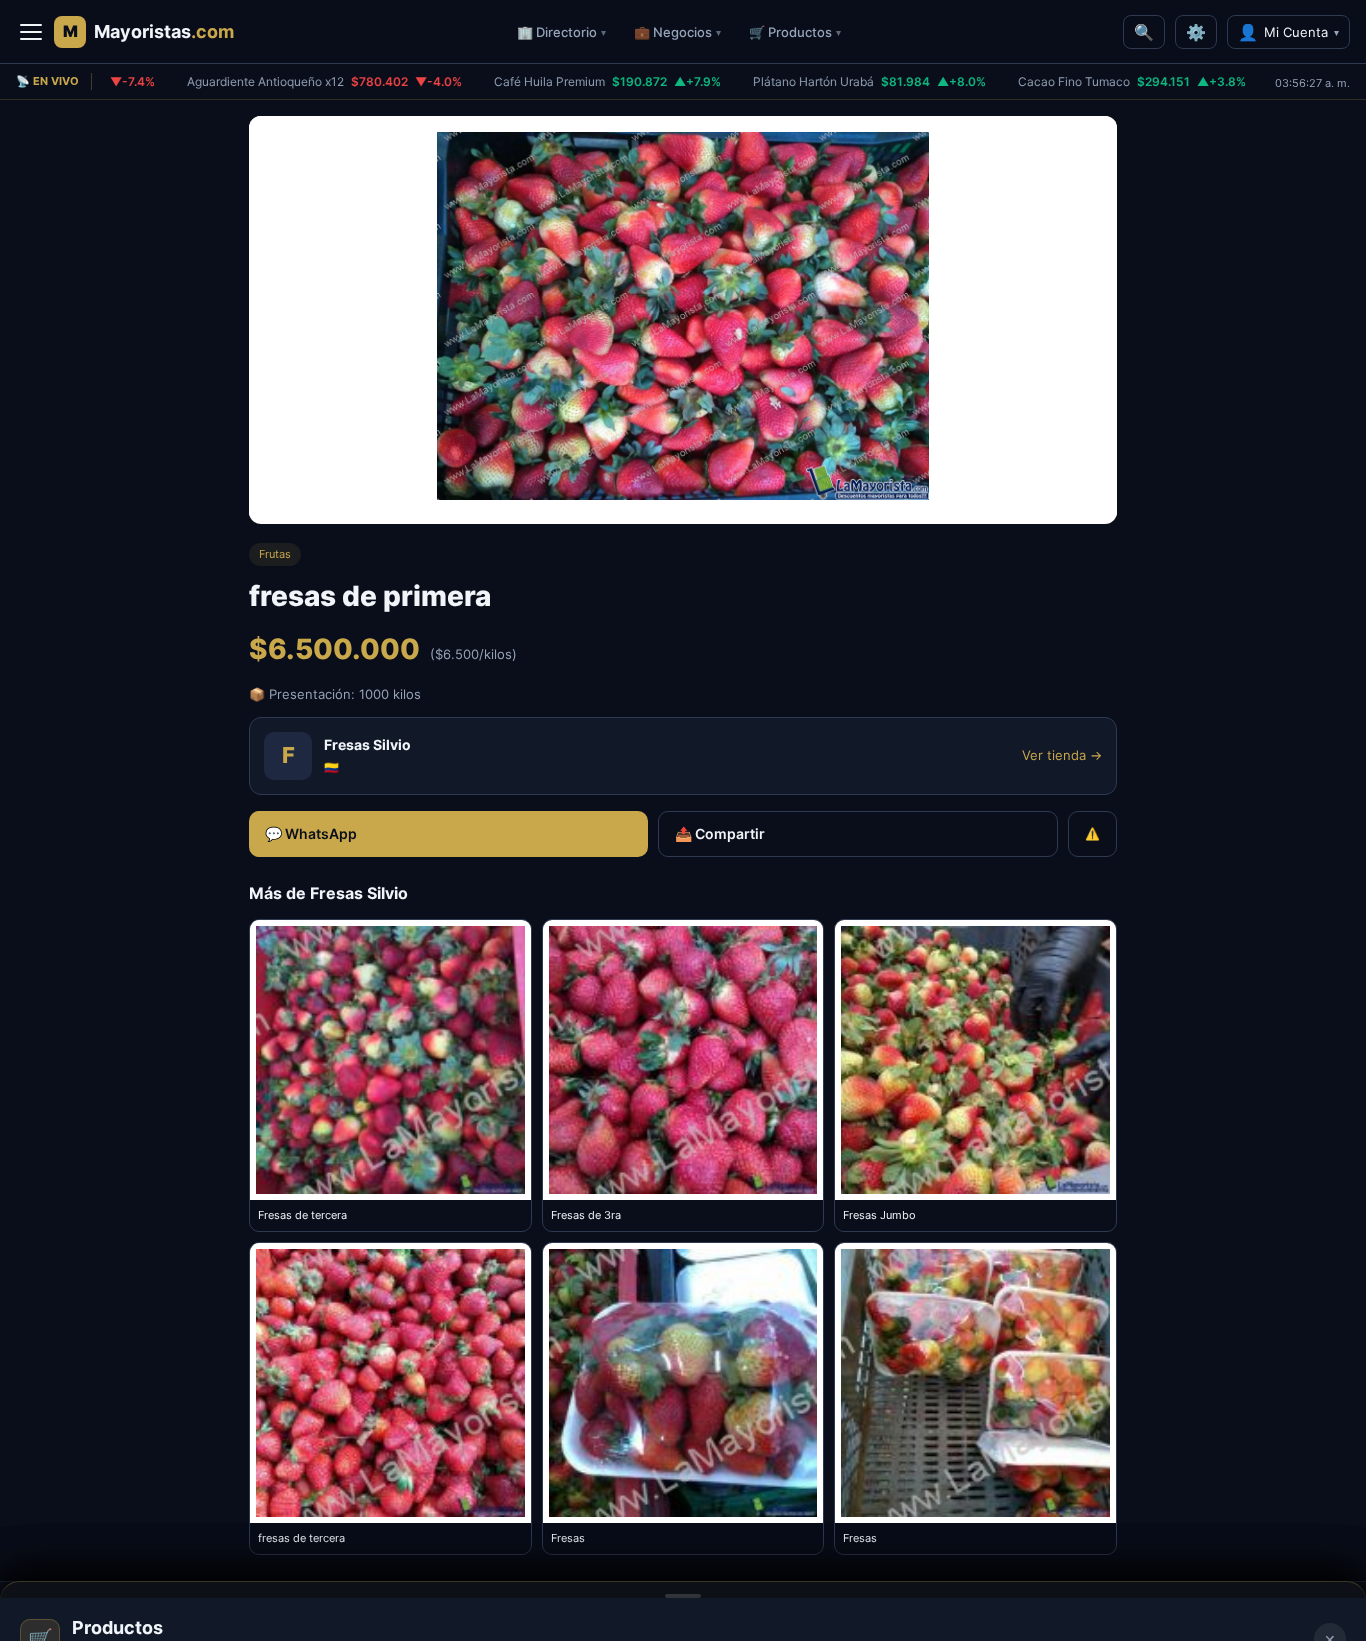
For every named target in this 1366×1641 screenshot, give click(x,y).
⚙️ (1196, 32)
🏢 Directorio (561, 32)
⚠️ (1092, 833)
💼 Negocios (677, 32)
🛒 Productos (795, 32)
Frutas (275, 554)
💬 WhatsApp (311, 833)
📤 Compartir (720, 833)
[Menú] (31, 32)
